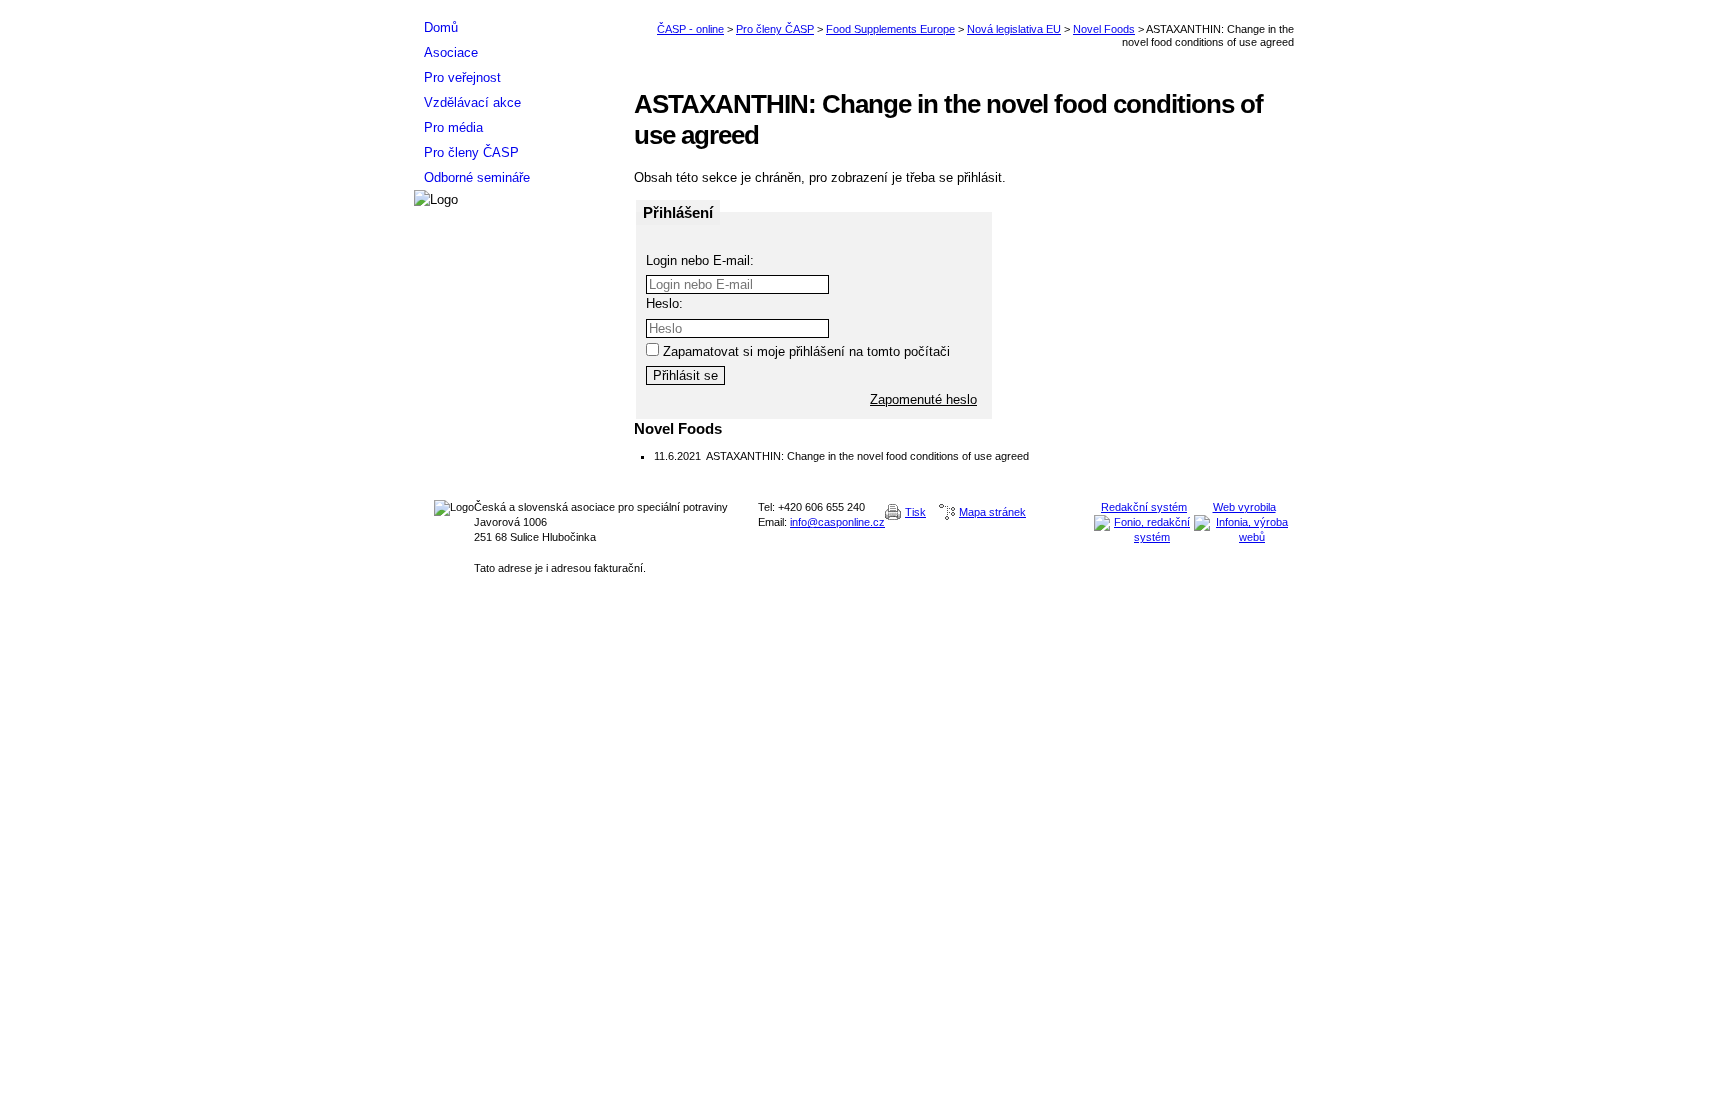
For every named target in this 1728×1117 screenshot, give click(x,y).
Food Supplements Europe (890, 29)
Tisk (915, 512)
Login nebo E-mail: (700, 260)
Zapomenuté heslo (923, 399)
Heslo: (664, 303)
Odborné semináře (477, 177)
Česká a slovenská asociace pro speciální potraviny (514, 7)
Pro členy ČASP (775, 29)
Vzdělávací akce (472, 102)
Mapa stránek (992, 512)
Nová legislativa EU (1014, 29)
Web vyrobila (1244, 507)
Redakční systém (1144, 507)
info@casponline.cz (837, 522)
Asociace (451, 52)
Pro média (453, 127)
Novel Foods (1104, 29)
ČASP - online (690, 29)
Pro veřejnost (462, 77)
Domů (441, 27)
